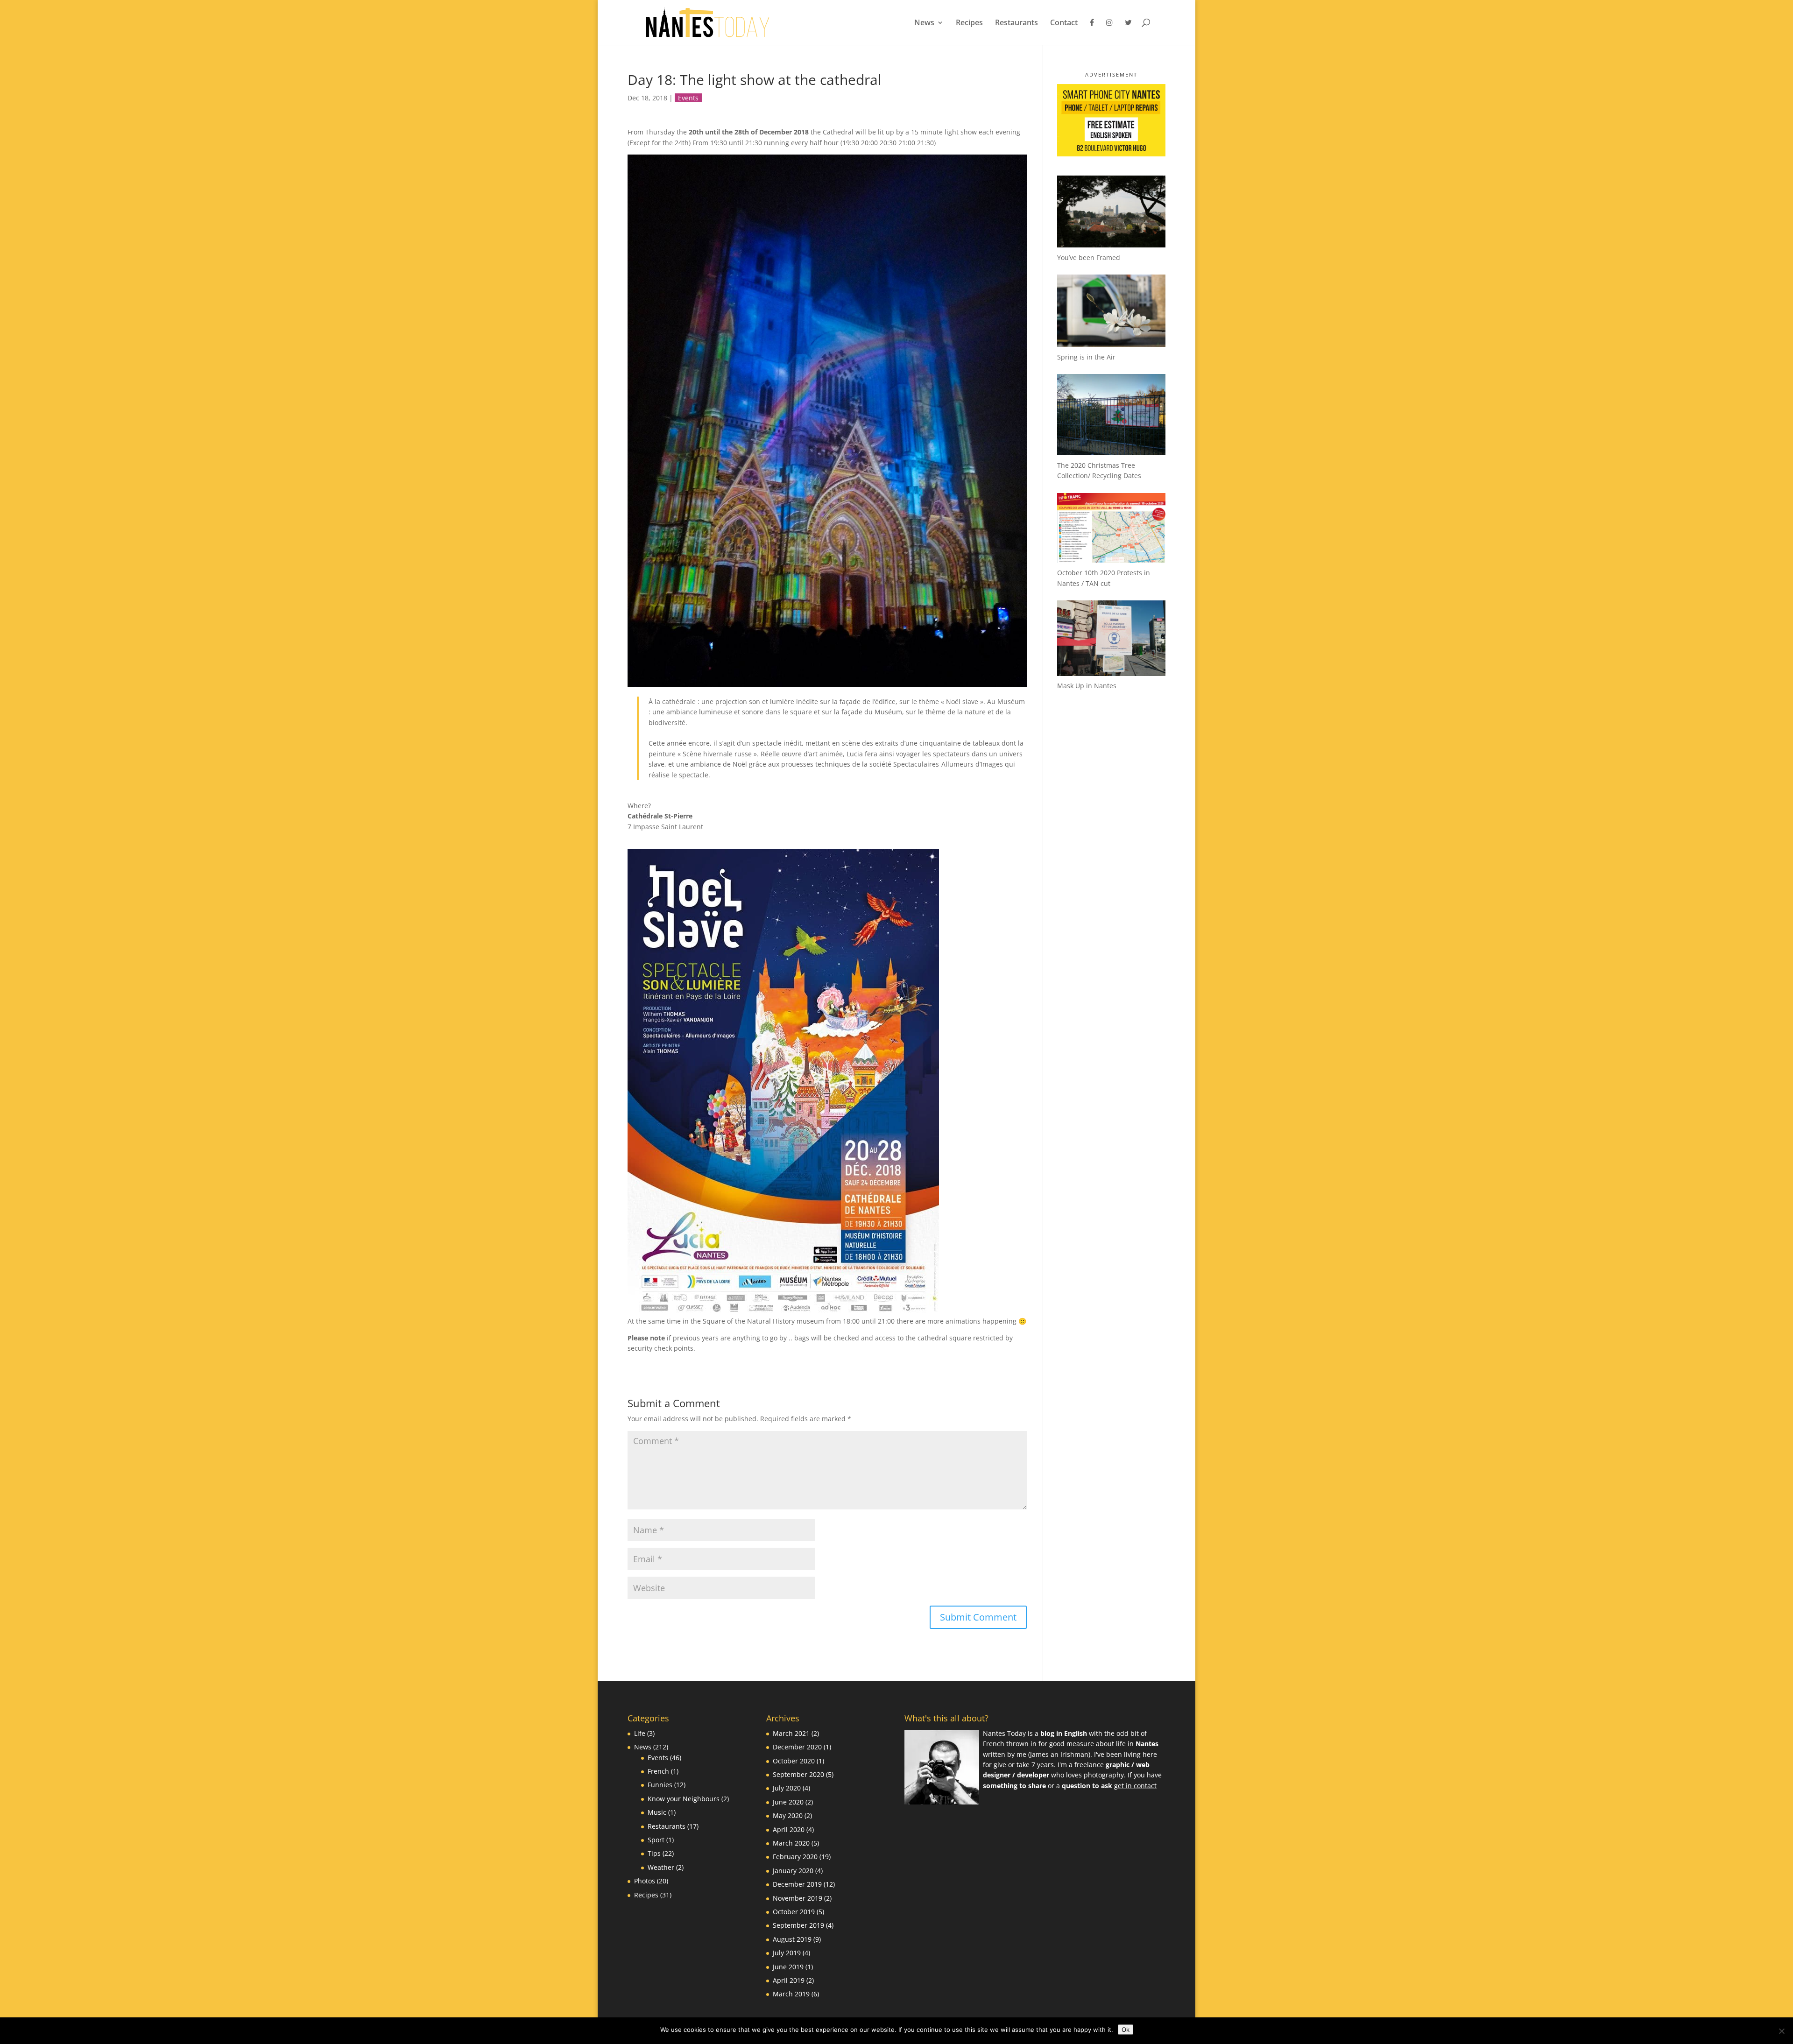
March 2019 (791, 1994)
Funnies (660, 1785)
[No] (1781, 2031)
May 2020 (788, 1815)
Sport (656, 1840)
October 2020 (794, 1761)
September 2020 (798, 1774)
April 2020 (789, 1829)
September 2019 (798, 1925)
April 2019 (789, 1980)
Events (688, 98)
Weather (661, 1867)
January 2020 (793, 1871)
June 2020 (788, 1802)
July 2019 (787, 1953)
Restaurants (1017, 23)
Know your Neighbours (684, 1799)
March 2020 (791, 1843)
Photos (645, 1881)
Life (640, 1733)
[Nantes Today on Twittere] (1128, 32)
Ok (1126, 2030)
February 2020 (795, 1857)
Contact (1064, 23)
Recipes (969, 23)
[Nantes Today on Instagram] (1109, 32)
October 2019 (794, 1912)
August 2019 (792, 1939)
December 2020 (797, 1747)
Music (657, 1812)
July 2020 (787, 1788)
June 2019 (788, 1967)
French (658, 1771)
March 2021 (791, 1733)
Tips (654, 1853)
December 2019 (797, 1884)
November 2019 (798, 1898)
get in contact (1135, 1786)
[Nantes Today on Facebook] (1092, 32)
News (924, 23)
